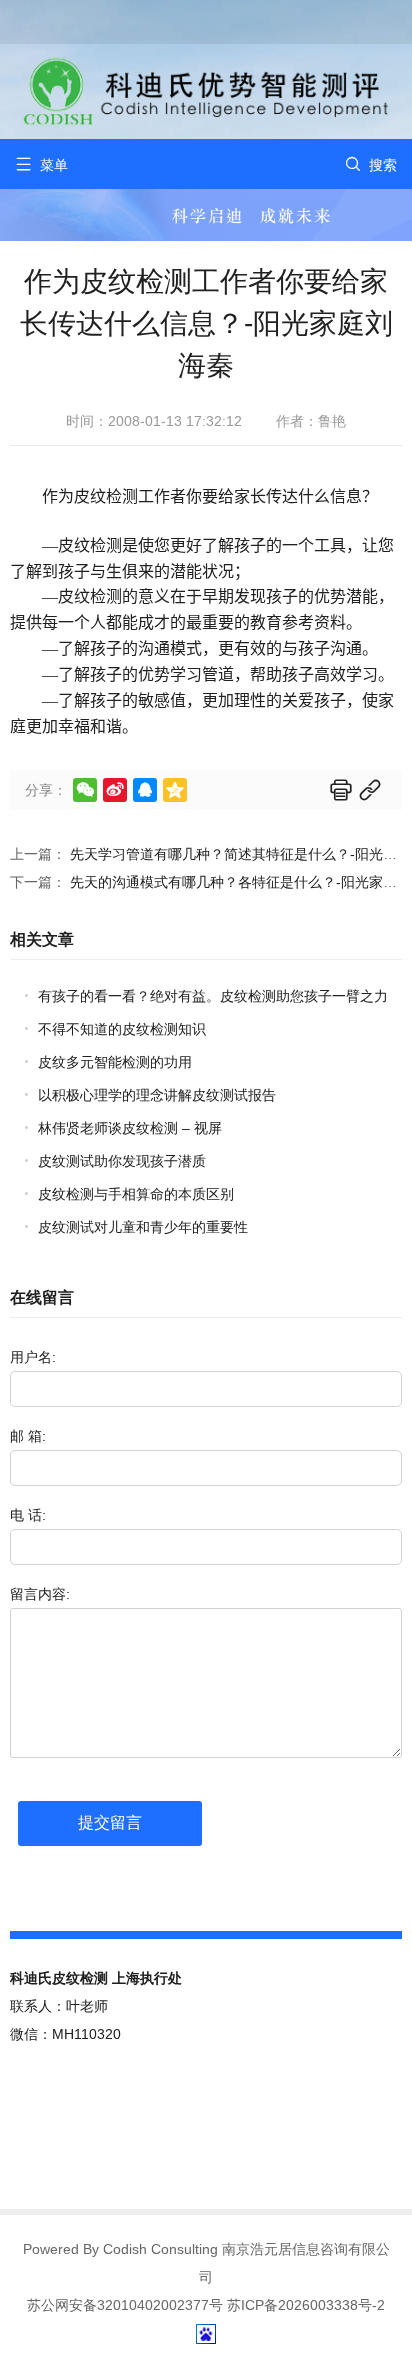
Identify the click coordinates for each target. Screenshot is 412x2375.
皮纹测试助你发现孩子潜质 (122, 1161)
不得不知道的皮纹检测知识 (122, 1029)
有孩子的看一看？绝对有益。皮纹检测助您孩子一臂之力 (213, 996)
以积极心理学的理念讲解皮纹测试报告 (157, 1095)
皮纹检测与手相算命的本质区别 (136, 1194)
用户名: (33, 1357)
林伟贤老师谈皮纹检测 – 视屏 (130, 1128)
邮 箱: (28, 1436)
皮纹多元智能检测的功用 (115, 1062)
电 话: (28, 1515)
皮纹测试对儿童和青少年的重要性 (143, 1227)
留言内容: (40, 1594)
